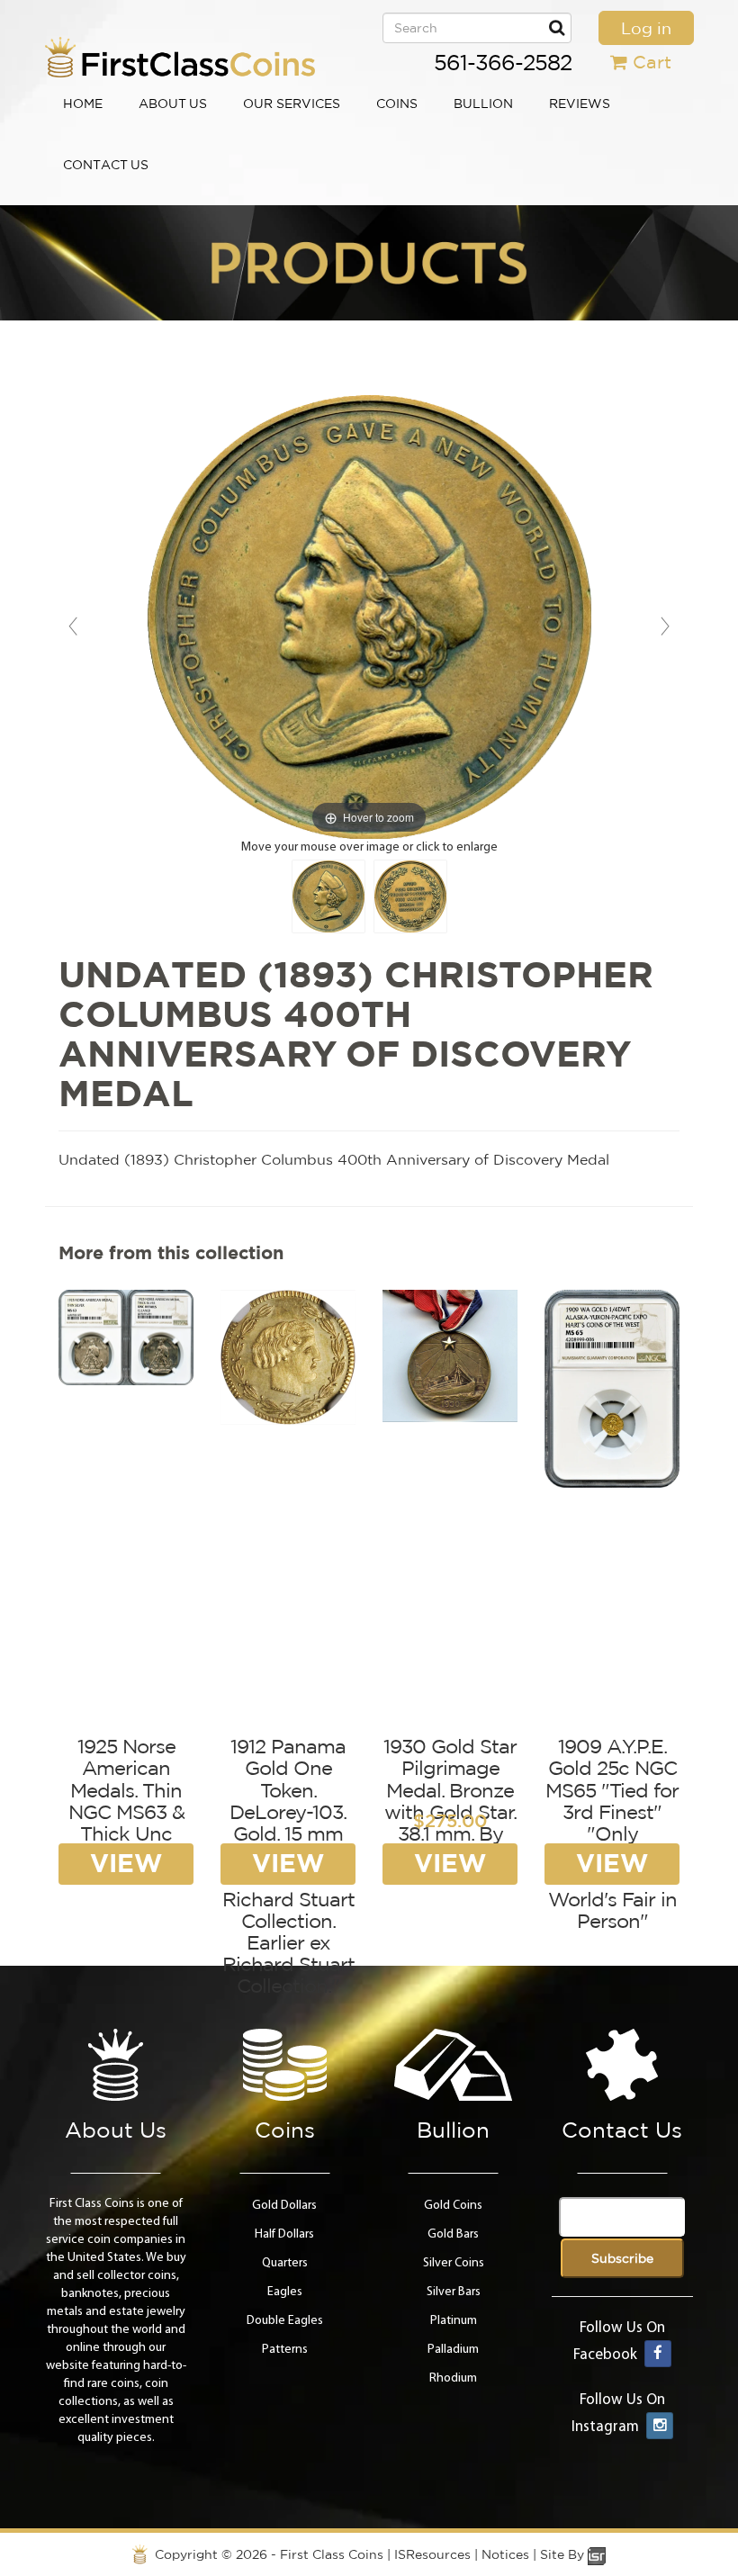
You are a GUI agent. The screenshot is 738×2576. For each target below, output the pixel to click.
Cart (652, 62)
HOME (83, 104)
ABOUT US (173, 104)
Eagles (285, 2292)
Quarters (285, 2263)
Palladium (453, 2350)
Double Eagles (285, 2321)
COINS (397, 104)
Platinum (454, 2321)
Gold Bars (453, 2234)
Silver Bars (454, 2292)
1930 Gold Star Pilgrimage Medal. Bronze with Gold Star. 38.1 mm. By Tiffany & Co (450, 1801)
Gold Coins (453, 2206)
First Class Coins (332, 2554)
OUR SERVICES (292, 104)
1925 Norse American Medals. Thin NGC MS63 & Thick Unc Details (126, 1801)
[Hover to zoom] (369, 617)
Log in (646, 28)
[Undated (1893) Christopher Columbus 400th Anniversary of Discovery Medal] (328, 896)
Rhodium (453, 2378)
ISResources (432, 2554)
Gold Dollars (284, 2206)
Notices (505, 2554)
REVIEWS (580, 104)
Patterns (285, 2350)
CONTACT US (106, 165)
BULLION (483, 104)
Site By (564, 2554)
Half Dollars (284, 2234)
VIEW (126, 1863)
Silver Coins (454, 2263)
